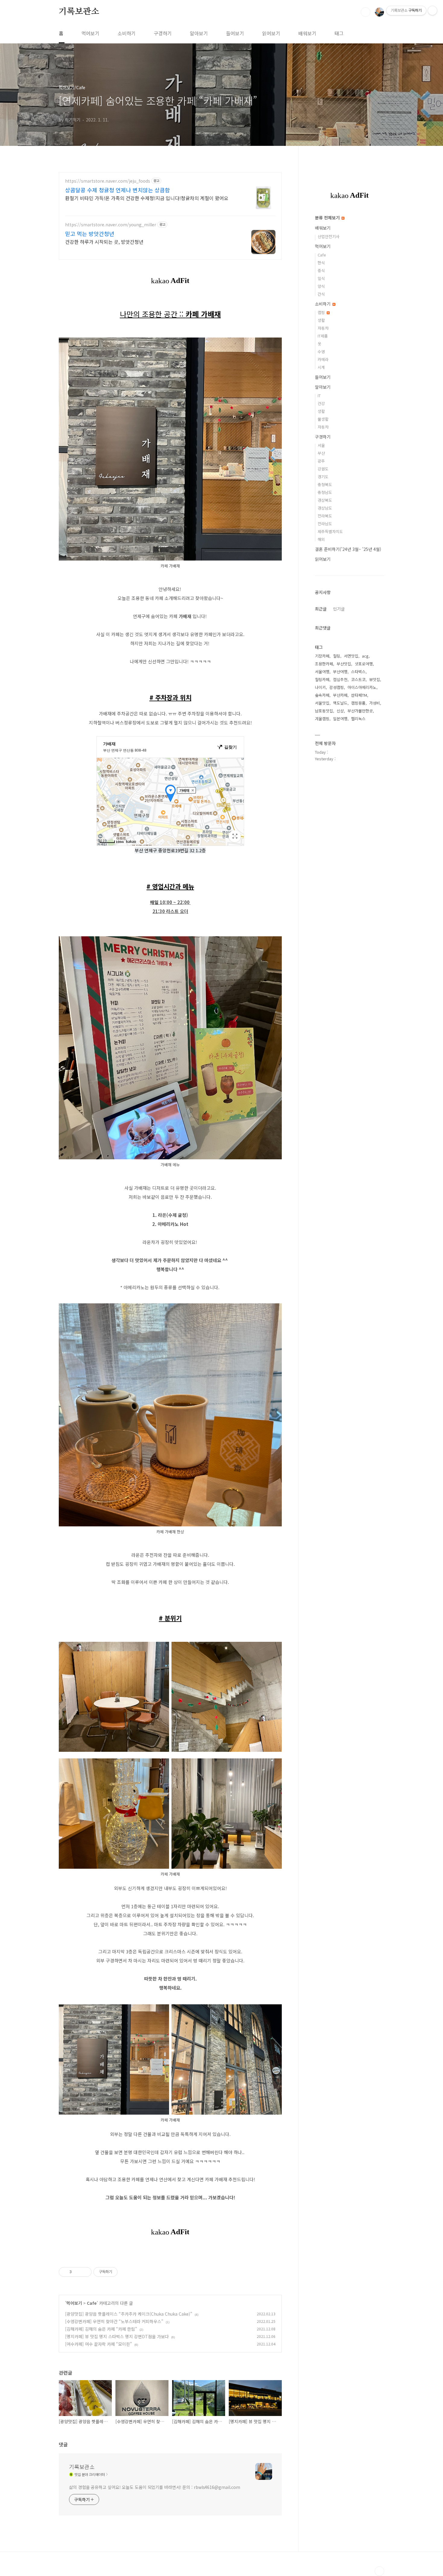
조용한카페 (324, 664)
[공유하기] (77, 2272)
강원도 (323, 469)
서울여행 (322, 672)
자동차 (323, 328)
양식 (321, 286)
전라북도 (325, 516)
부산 (321, 453)
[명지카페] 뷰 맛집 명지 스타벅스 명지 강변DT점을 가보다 (117, 2336)
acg (365, 656)
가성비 (375, 703)
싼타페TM (359, 695)
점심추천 (340, 679)
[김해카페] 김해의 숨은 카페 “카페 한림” (101, 2329)
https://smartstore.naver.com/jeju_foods (108, 181)
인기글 (339, 609)
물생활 (323, 419)
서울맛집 (322, 703)
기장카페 (322, 656)
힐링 (337, 656)
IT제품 (323, 336)
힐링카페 (322, 679)
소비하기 (127, 33)
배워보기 (307, 33)
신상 (340, 711)
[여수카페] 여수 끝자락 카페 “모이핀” (99, 2344)
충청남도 (325, 492)
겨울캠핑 (322, 719)
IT (319, 396)
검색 (366, 12)
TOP (379, 2571)
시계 (321, 367)
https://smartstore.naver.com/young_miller (111, 225)
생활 (321, 320)
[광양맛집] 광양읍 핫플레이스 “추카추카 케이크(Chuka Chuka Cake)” (129, 2314)
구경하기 (163, 33)
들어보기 (235, 33)
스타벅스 (358, 672)
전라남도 (325, 524)
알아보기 (199, 33)
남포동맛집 (324, 711)
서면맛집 (351, 656)
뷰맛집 (375, 679)
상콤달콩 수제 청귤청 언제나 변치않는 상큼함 (118, 190)
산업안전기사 (328, 236)
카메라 (323, 359)
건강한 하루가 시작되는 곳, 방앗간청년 (104, 242)
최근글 (321, 609)
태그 (339, 33)
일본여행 (340, 719)
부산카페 (340, 695)
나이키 (320, 687)
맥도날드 (340, 703)
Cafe (92, 2303)
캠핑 (322, 312)
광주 (321, 461)
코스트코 (358, 679)
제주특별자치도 (330, 531)
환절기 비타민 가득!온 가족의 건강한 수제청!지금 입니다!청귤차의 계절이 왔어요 (147, 198)
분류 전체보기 (328, 218)
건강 (321, 403)
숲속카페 (322, 695)
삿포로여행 (364, 664)
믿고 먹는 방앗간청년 (90, 234)
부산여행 (340, 672)
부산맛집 (344, 664)
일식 (321, 278)
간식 (321, 294)
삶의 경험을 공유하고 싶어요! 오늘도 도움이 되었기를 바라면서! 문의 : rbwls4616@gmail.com (155, 2487)
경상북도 (325, 500)
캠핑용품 (358, 703)
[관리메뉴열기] (432, 11)
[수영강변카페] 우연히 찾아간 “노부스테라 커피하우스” (114, 2321)
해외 (321, 539)
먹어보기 (90, 33)
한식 (321, 263)
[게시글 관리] (85, 2272)
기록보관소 (79, 12)
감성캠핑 (337, 687)
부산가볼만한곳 (360, 711)
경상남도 (325, 508)
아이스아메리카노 (362, 687)
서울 (321, 445)
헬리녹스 (358, 719)
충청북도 (325, 484)
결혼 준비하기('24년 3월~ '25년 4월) (348, 549)
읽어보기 (271, 33)
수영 (321, 352)
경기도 (323, 477)
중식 (321, 270)
